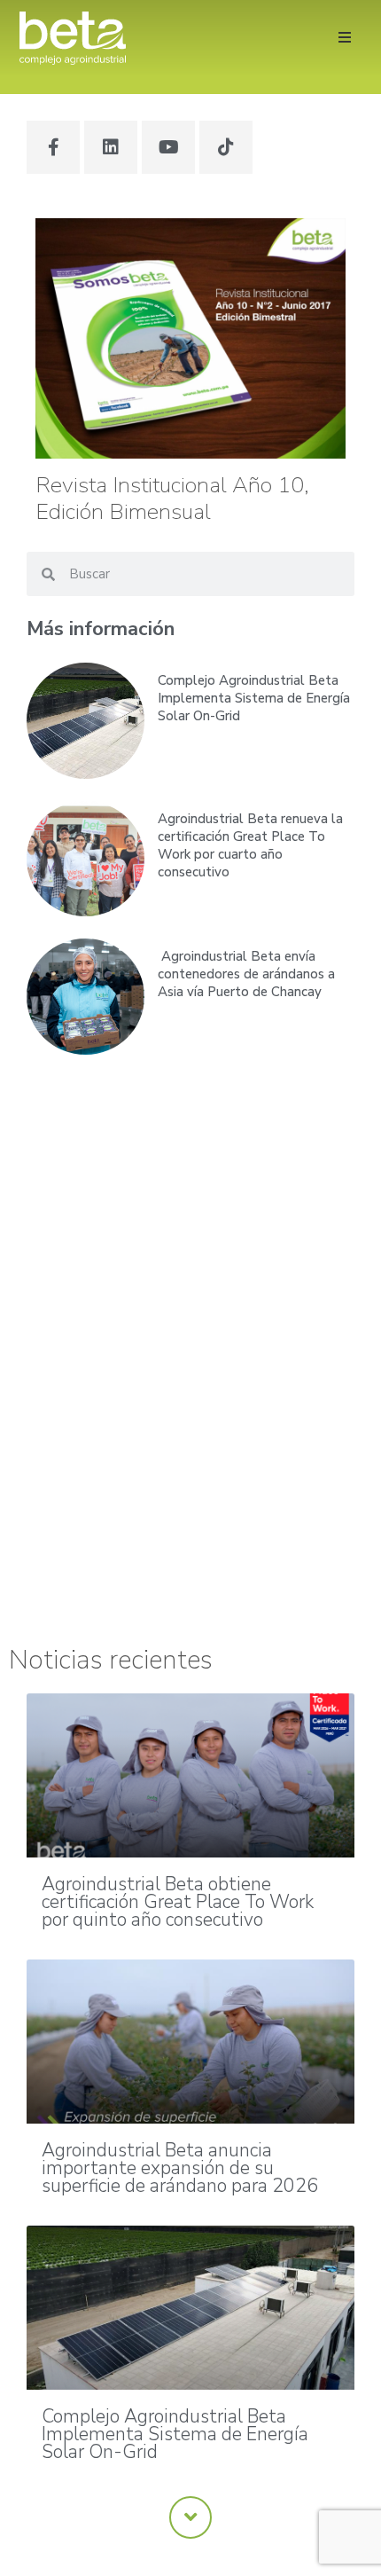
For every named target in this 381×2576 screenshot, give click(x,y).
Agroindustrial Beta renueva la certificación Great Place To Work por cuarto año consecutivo (250, 845)
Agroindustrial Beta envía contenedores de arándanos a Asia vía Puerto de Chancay (246, 974)
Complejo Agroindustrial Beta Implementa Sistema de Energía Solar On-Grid (254, 698)
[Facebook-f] (53, 147)
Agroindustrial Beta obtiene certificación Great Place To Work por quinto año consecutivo (178, 1902)
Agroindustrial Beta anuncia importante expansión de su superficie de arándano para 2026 (180, 2168)
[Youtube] (168, 147)
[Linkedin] (111, 147)
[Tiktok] (226, 147)
